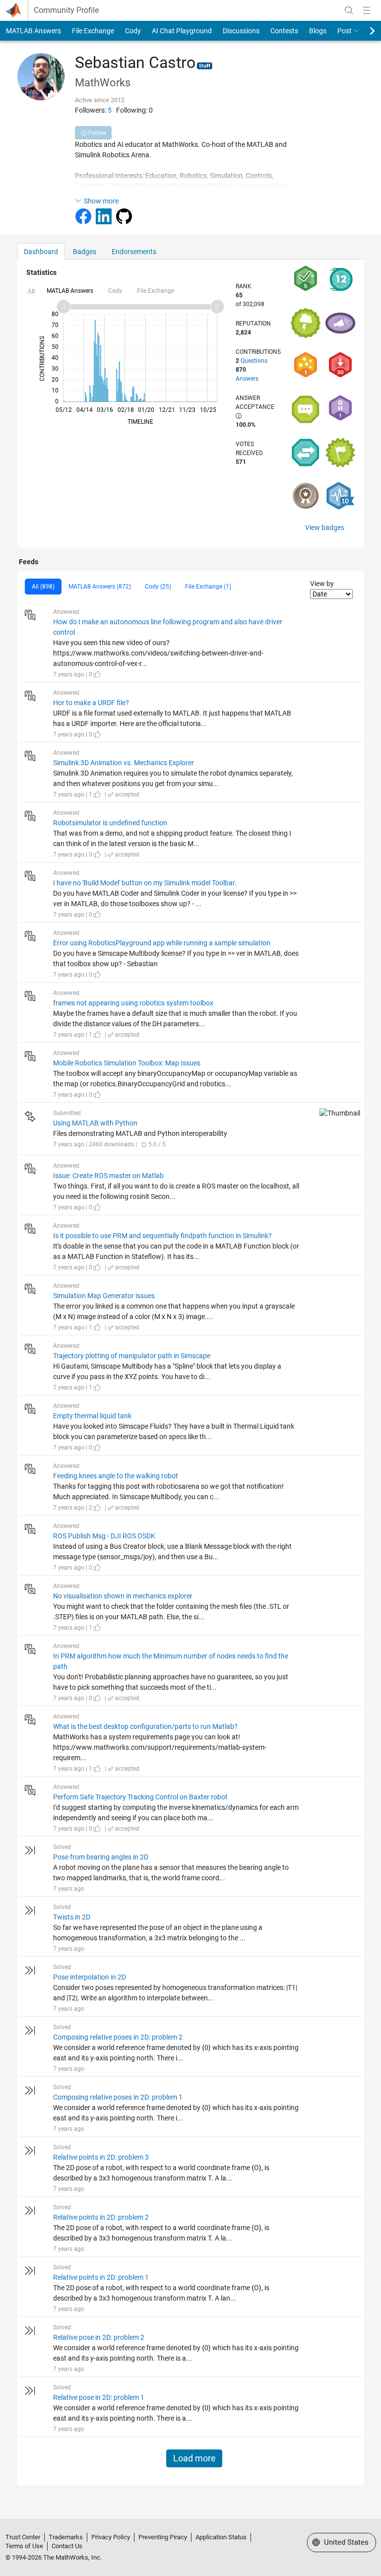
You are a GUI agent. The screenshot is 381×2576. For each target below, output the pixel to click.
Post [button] (345, 31)
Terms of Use (24, 2546)
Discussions (241, 31)
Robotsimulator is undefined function (110, 823)
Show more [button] (101, 201)
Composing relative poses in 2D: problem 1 (118, 2097)
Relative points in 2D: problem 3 (101, 2157)
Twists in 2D (72, 1917)
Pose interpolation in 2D (90, 1977)
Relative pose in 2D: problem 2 (99, 2337)
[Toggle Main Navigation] (367, 10)
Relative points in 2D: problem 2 (101, 2217)
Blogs (318, 31)
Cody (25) (158, 587)
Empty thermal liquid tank (92, 1416)
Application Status (221, 2537)
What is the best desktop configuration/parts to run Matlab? (145, 1726)
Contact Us (67, 2546)
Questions (254, 361)
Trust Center (23, 2537)
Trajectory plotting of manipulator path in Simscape (132, 1356)
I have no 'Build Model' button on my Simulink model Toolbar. (145, 883)
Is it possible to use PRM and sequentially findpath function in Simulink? (162, 1236)
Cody (133, 31)
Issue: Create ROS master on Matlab (108, 1176)
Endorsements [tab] (134, 252)
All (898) (43, 587)
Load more (194, 2458)
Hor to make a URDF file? (91, 703)
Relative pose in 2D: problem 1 (99, 2397)
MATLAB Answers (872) (100, 587)
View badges (325, 528)
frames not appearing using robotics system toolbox (133, 1003)
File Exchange (93, 31)
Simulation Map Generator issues (104, 1296)
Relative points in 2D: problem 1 (101, 2277)
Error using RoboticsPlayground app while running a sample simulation (162, 943)
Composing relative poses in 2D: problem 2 (118, 2037)
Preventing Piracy (163, 2537)
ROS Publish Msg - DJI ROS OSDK (104, 1536)
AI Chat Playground (182, 31)
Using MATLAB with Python (95, 1123)
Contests (284, 31)
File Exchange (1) (208, 587)
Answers (247, 379)
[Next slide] (364, 31)
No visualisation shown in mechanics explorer (123, 1596)
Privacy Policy (111, 2537)
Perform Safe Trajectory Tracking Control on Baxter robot (140, 1797)
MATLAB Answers (33, 31)
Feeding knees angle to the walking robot (116, 1476)
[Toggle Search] (349, 10)
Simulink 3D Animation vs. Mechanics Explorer (124, 763)
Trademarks (66, 2537)
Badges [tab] (85, 252)
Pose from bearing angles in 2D (101, 1857)
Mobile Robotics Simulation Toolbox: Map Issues (127, 1063)
